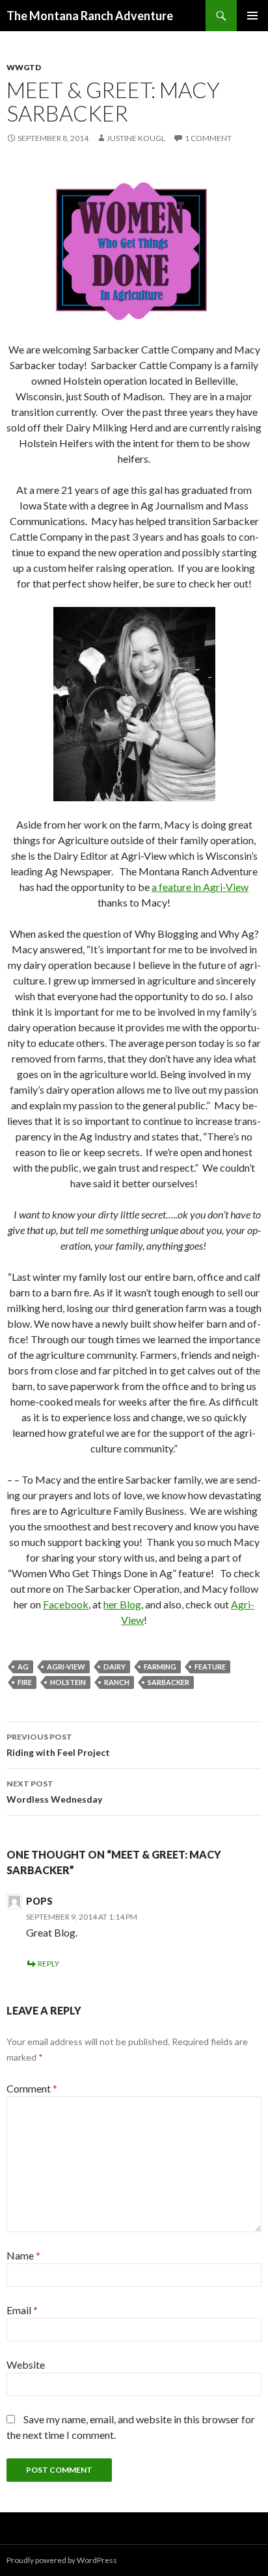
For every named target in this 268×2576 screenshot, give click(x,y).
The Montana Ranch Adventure (90, 16)
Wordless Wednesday (54, 1792)
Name (23, 2255)
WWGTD (24, 67)
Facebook (66, 1604)
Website (26, 2364)
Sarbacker (168, 1682)
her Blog (122, 1604)
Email (22, 2310)
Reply (48, 1964)
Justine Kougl (136, 138)
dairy (114, 1667)
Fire (25, 1682)
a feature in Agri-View (200, 887)
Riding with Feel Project (58, 1745)
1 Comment (208, 138)
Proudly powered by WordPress (62, 2560)
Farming (160, 1667)
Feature (210, 1667)
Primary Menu (252, 16)
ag (23, 1667)
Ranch (117, 1682)
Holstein (68, 1682)
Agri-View (66, 1667)
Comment (32, 2088)
